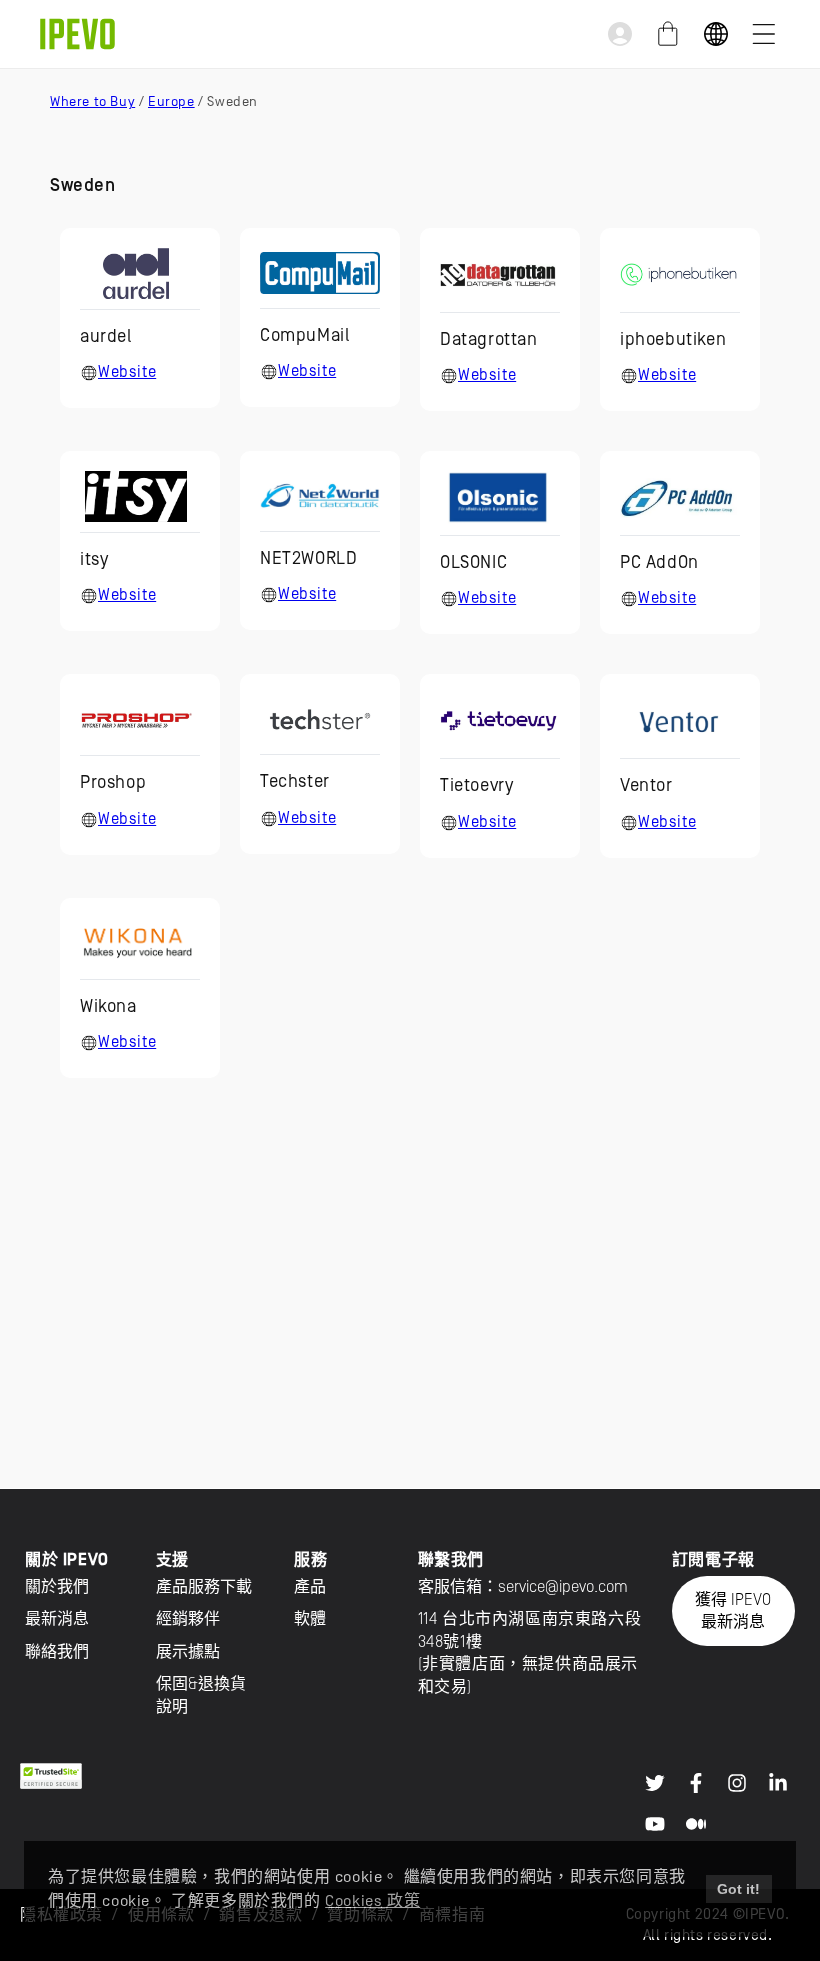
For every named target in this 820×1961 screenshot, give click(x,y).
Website (127, 372)
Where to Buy (92, 101)
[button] (764, 34)
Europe (171, 101)
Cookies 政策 (372, 1901)
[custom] (655, 1783)
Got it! (738, 1889)
